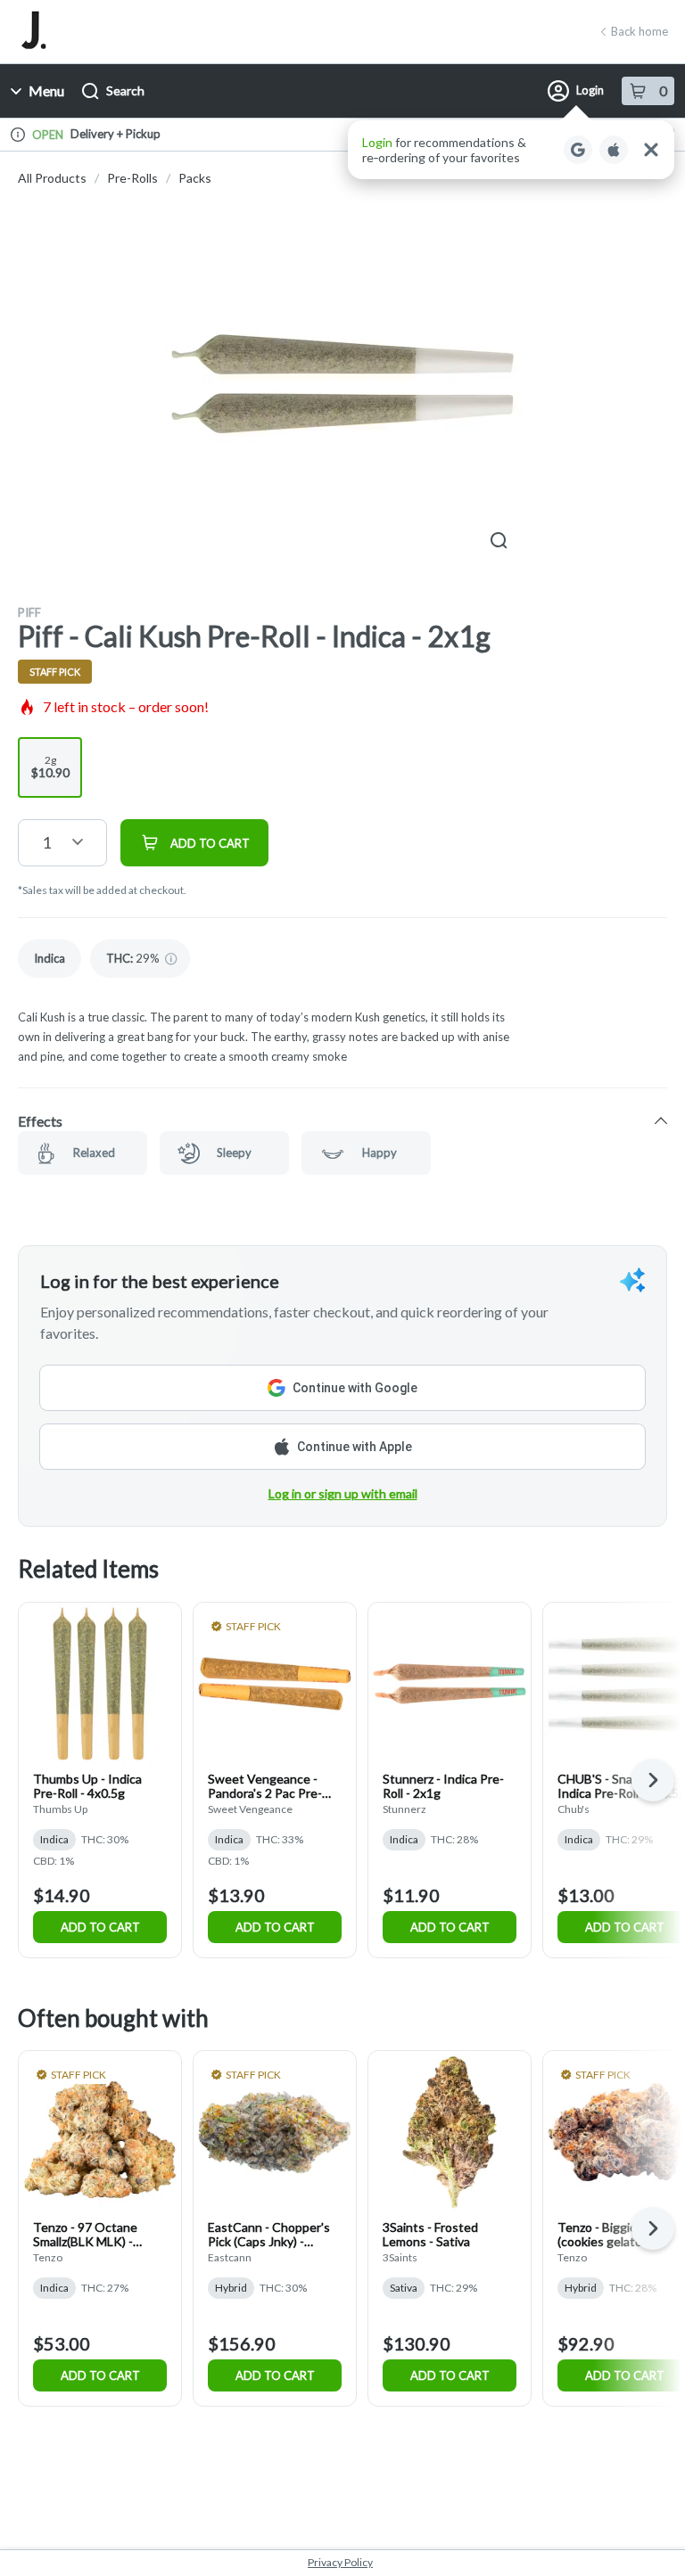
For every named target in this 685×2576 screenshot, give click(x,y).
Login (590, 90)
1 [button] (46, 842)
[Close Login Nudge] (651, 150)
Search (125, 90)
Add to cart (100, 1927)
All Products (52, 178)
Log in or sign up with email (343, 1493)
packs (195, 178)
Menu (46, 90)
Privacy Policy (340, 2562)
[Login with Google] (578, 150)
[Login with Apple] (614, 150)
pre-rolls (132, 178)
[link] (50, 959)
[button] (511, 150)
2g (50, 767)
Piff (29, 612)
